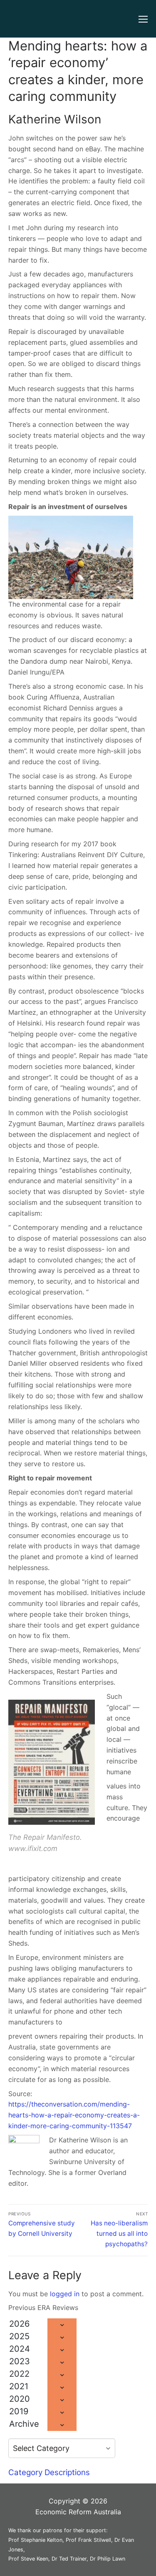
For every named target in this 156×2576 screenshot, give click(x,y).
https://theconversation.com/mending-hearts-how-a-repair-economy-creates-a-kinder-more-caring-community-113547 (74, 2115)
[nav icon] (143, 19)
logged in (65, 2294)
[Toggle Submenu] (62, 2325)
